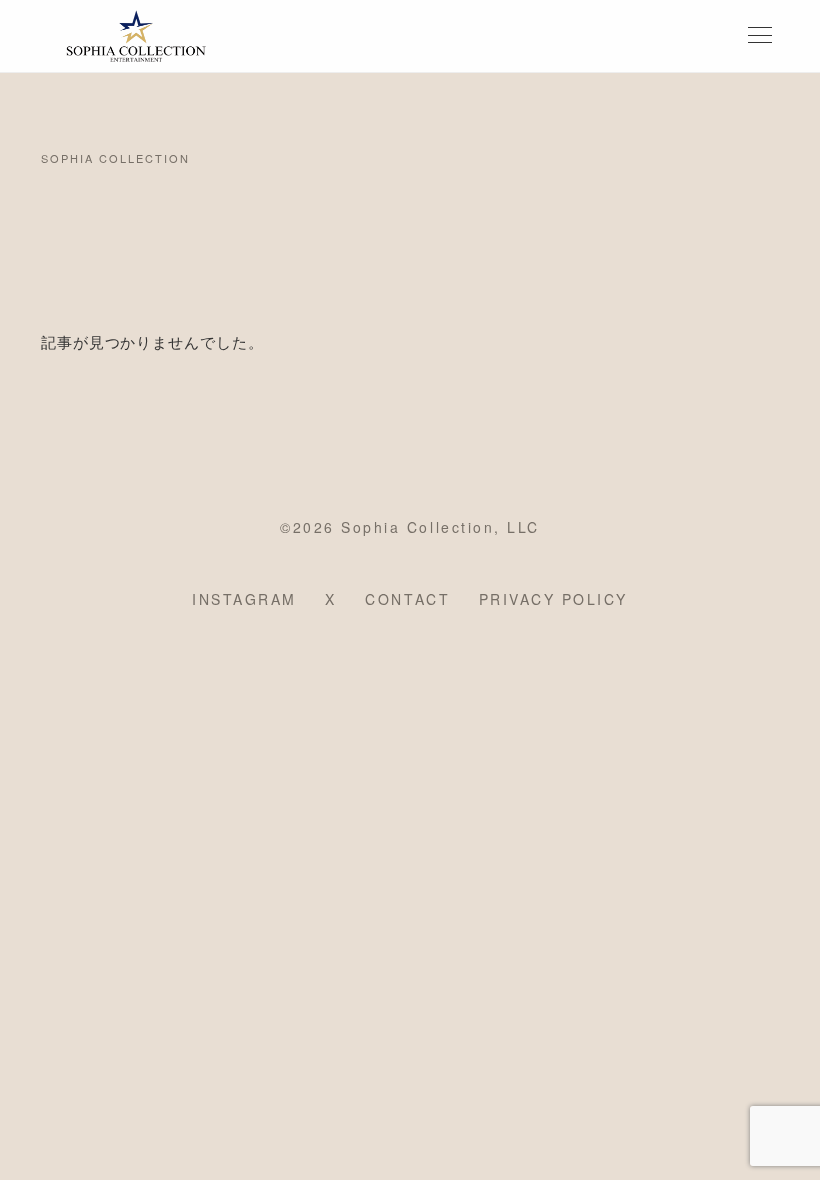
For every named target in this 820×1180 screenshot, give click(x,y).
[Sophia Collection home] (136, 36)
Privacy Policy (553, 599)
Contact (407, 599)
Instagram (244, 599)
